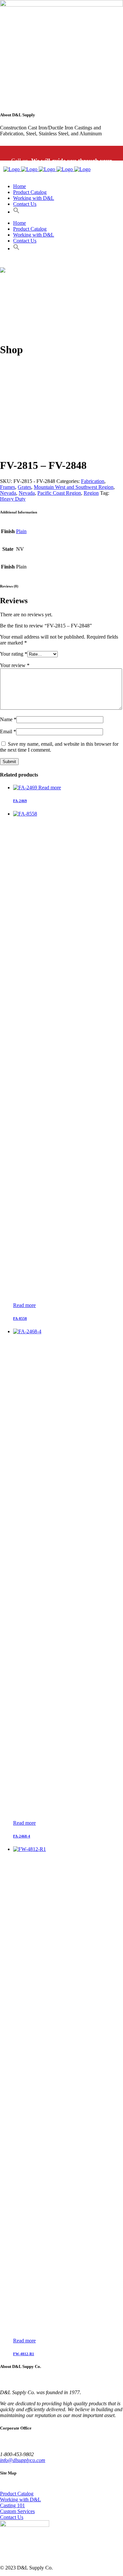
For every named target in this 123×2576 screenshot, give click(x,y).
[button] (16, 212)
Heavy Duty (13, 499)
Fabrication (93, 481)
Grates (24, 487)
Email (8, 731)
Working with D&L (20, 2499)
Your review (15, 665)
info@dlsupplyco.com (23, 2460)
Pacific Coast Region (59, 493)
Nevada (8, 493)
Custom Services (17, 2511)
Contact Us (12, 2517)
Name (8, 719)
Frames (8, 487)
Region (91, 493)
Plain (21, 531)
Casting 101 (12, 2505)
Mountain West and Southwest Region (74, 487)
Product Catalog (17, 2494)
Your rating (14, 654)
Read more (50, 788)
